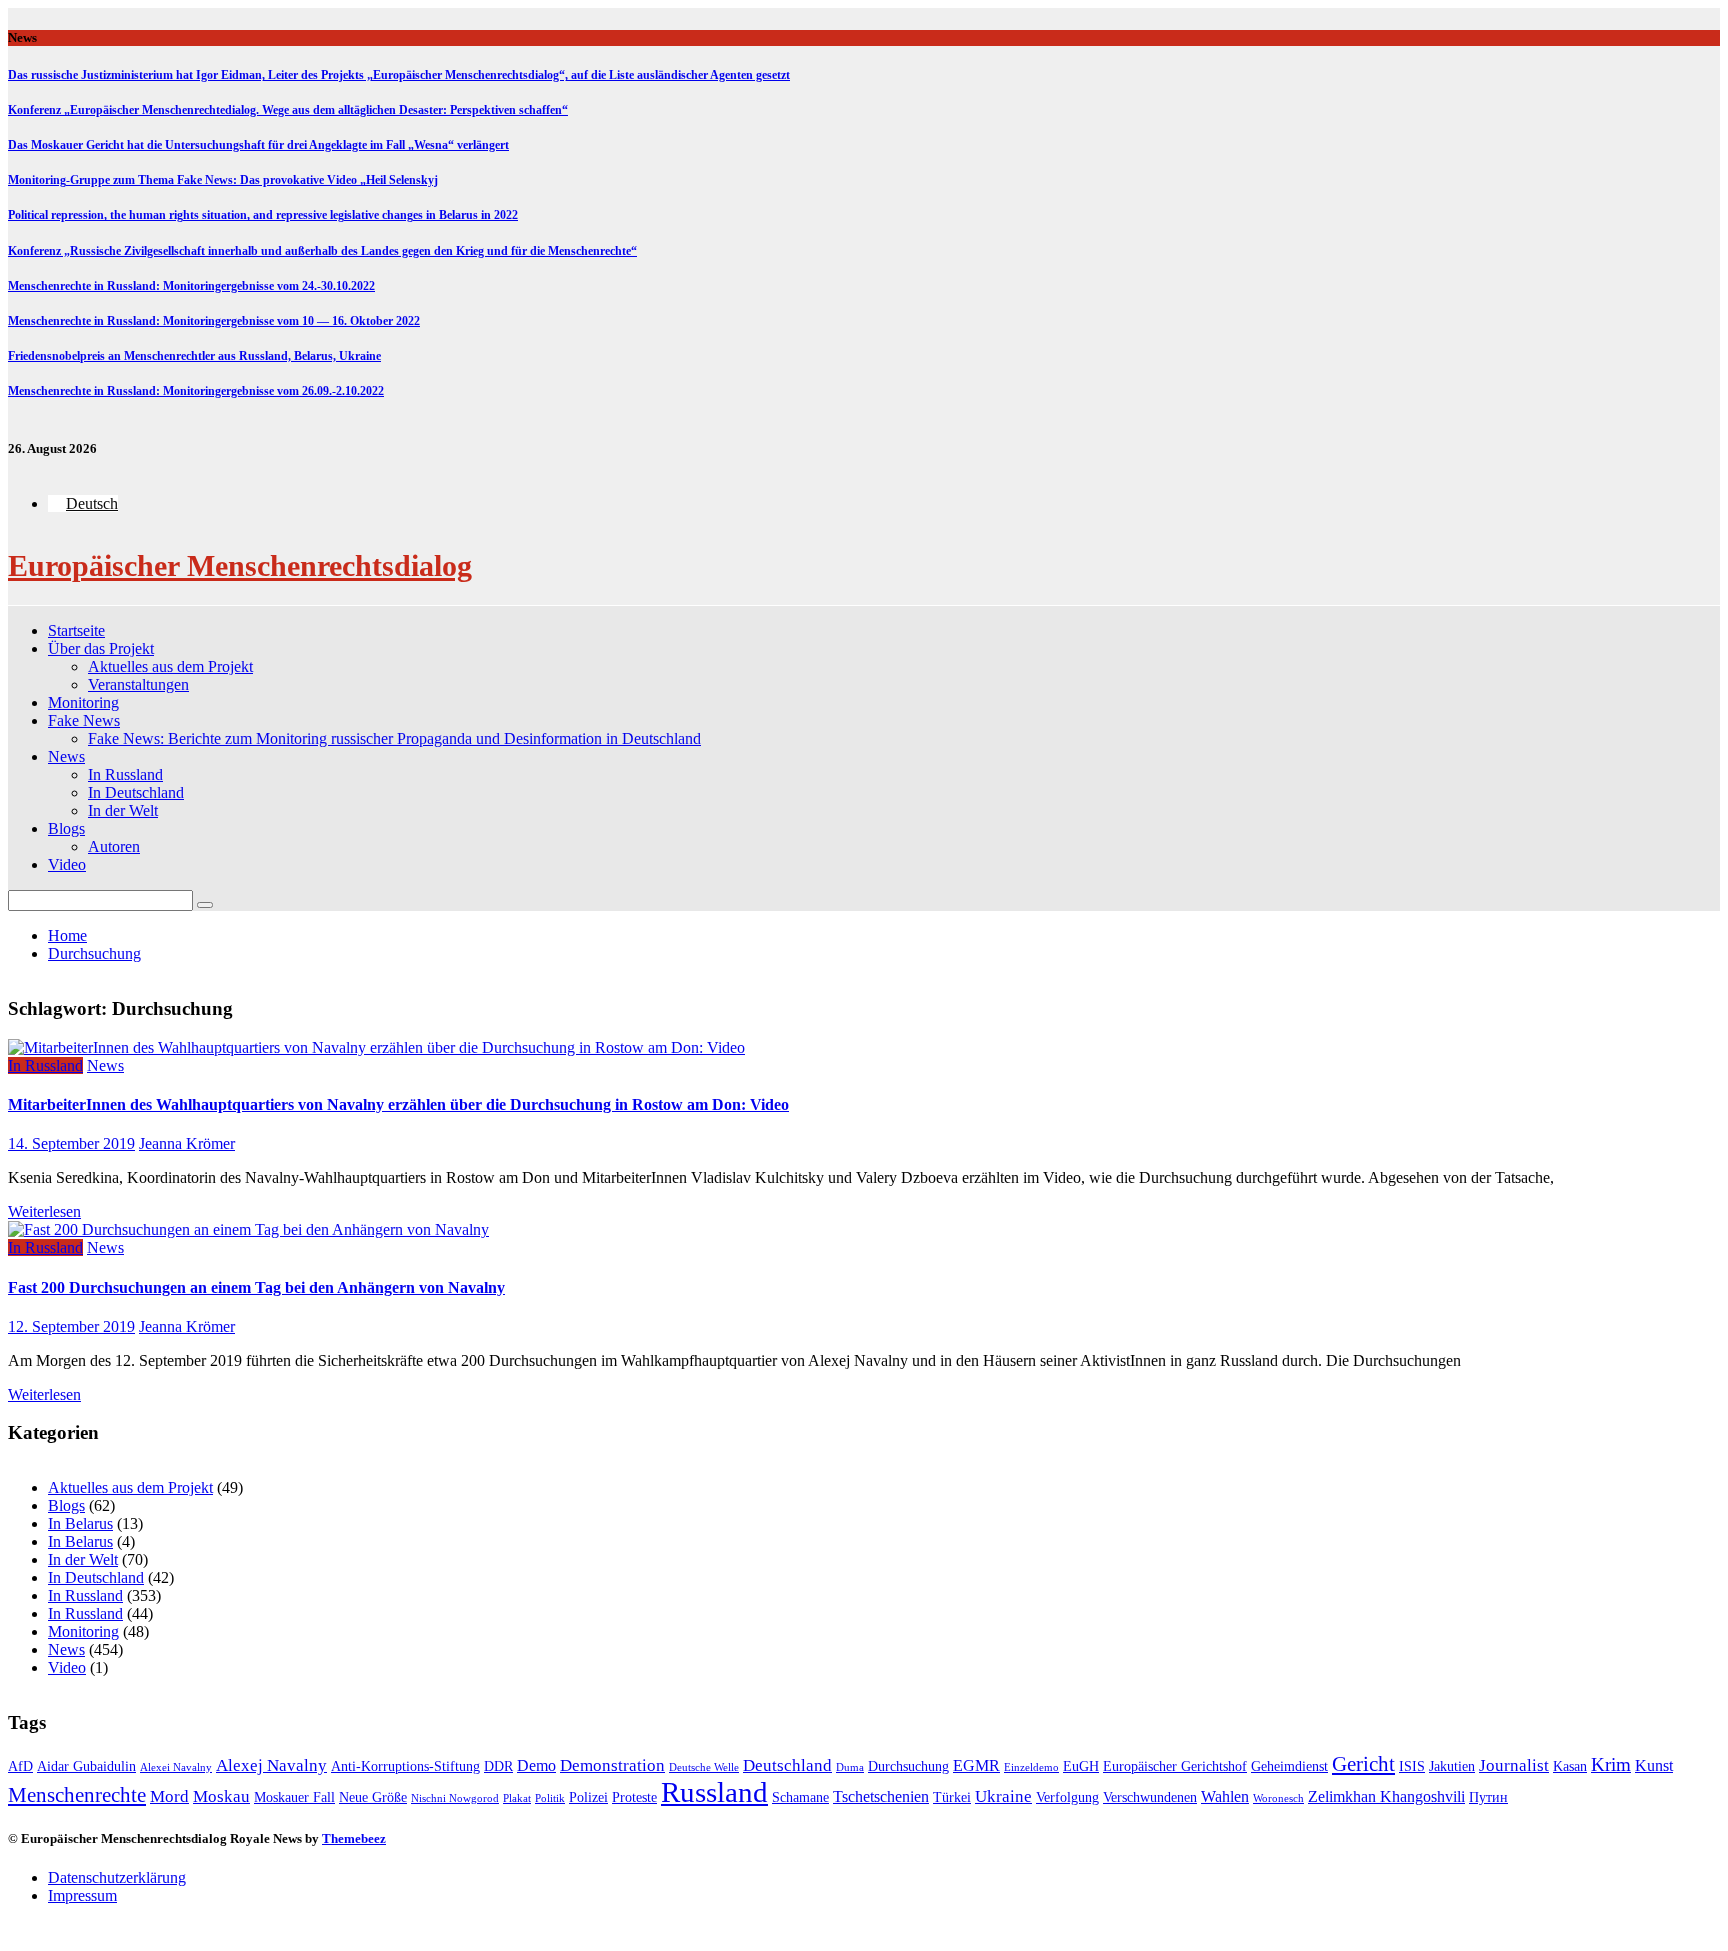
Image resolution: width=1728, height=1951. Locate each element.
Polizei (588, 1797)
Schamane (800, 1797)
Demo (536, 1765)
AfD (20, 1766)
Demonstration (612, 1765)
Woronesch (1278, 1798)
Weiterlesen (44, 1211)
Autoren (114, 846)
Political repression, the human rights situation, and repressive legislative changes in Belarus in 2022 (263, 215)
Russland (714, 1792)
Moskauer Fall (294, 1797)
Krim (1611, 1764)
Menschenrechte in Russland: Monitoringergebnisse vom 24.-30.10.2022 (191, 286)
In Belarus (80, 1523)
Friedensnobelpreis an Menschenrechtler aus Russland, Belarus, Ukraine (194, 356)
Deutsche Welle (704, 1767)
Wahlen (1225, 1796)
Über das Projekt (101, 648)
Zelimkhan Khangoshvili (1386, 1796)
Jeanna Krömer (187, 1143)
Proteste (634, 1797)
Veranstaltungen (138, 684)
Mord (169, 1796)
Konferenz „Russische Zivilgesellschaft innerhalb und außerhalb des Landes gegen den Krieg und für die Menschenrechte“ (322, 251)
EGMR (976, 1765)
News (66, 756)
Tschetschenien (881, 1796)
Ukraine (1003, 1796)
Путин (1488, 1797)
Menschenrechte (77, 1795)
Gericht (1363, 1764)
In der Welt (123, 810)
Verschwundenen (1150, 1797)
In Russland (125, 774)
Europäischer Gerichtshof (1175, 1766)
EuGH (1081, 1766)
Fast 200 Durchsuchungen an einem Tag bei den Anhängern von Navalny (256, 1287)
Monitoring (83, 702)
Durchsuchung (908, 1766)
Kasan (1570, 1766)
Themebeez (354, 1838)
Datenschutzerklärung (117, 1877)
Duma (850, 1767)
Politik (550, 1798)
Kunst (1654, 1765)
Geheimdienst (1289, 1766)
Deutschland (787, 1765)
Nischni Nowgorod (455, 1798)
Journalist (1514, 1765)
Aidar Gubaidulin (86, 1766)
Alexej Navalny (271, 1765)
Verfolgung (1067, 1797)
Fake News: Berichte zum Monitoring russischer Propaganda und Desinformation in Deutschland (394, 738)
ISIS (1412, 1766)
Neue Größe (373, 1797)
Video (67, 864)
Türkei (952, 1797)
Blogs (66, 828)
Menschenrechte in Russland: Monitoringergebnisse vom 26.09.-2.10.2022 (196, 391)
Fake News (84, 720)
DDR (498, 1766)
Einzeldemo (1031, 1767)
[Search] (205, 905)
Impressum (82, 1895)
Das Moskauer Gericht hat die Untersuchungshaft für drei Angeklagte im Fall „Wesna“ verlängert (258, 145)
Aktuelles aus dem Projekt (170, 666)
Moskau (221, 1796)
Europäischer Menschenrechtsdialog (240, 565)
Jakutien (1452, 1766)
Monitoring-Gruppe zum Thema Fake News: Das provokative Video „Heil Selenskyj (223, 180)
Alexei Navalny (176, 1767)
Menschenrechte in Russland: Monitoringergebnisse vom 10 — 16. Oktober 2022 (214, 321)
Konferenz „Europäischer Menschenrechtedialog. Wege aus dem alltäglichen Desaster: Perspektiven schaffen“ (288, 110)
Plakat (517, 1798)
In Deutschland (136, 792)
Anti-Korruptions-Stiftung (405, 1766)
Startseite (76, 630)
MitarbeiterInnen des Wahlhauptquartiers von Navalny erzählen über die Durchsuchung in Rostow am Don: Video (398, 1104)
